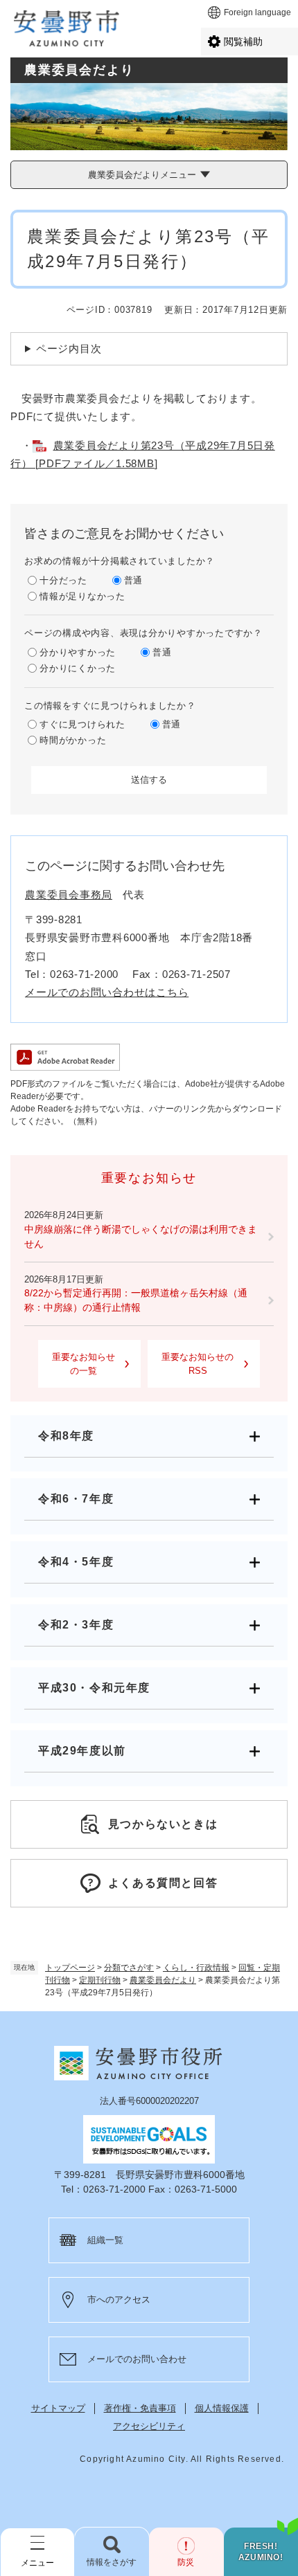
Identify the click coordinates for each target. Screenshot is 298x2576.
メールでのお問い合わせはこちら (107, 992)
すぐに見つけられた (82, 724)
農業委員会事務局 (69, 895)
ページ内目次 (69, 348)
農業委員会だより (163, 1980)
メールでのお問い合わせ (137, 2359)
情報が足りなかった (82, 596)
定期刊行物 (100, 1980)
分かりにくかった (78, 668)
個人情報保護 (222, 2408)
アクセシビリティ (149, 2426)
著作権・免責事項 (140, 2408)
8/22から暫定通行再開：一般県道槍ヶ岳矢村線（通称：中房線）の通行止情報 (136, 1300)
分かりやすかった (78, 652)
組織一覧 (105, 2240)
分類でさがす (129, 1968)
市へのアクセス (119, 2300)
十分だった (63, 580)
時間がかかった (73, 740)
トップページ (70, 1968)
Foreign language (257, 12)
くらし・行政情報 (196, 1968)
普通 (134, 580)
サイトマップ (58, 2408)
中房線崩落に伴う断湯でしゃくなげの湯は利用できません (141, 1236)
